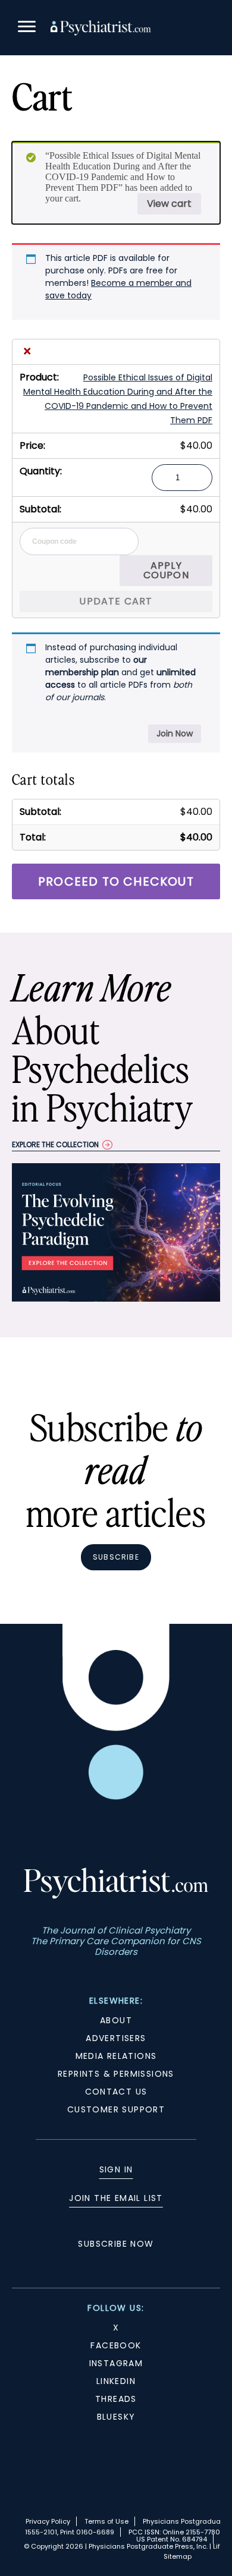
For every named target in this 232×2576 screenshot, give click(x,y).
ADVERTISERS (116, 2038)
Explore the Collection (55, 1144)
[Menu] (27, 28)
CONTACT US (116, 2092)
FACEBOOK (116, 2345)
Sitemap (178, 2556)
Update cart (116, 601)
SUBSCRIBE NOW (116, 2244)
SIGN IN (116, 2169)
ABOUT (116, 2020)
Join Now (175, 733)
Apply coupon (166, 570)
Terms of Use (106, 2521)
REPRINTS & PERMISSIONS (116, 2074)
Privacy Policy (48, 2521)
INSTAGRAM (116, 2363)
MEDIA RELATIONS (116, 2056)
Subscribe (116, 1557)
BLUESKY (116, 2417)
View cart (169, 204)
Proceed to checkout (116, 881)
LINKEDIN (116, 2381)
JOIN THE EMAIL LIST (116, 2198)
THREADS (116, 2399)
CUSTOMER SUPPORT (116, 2109)
